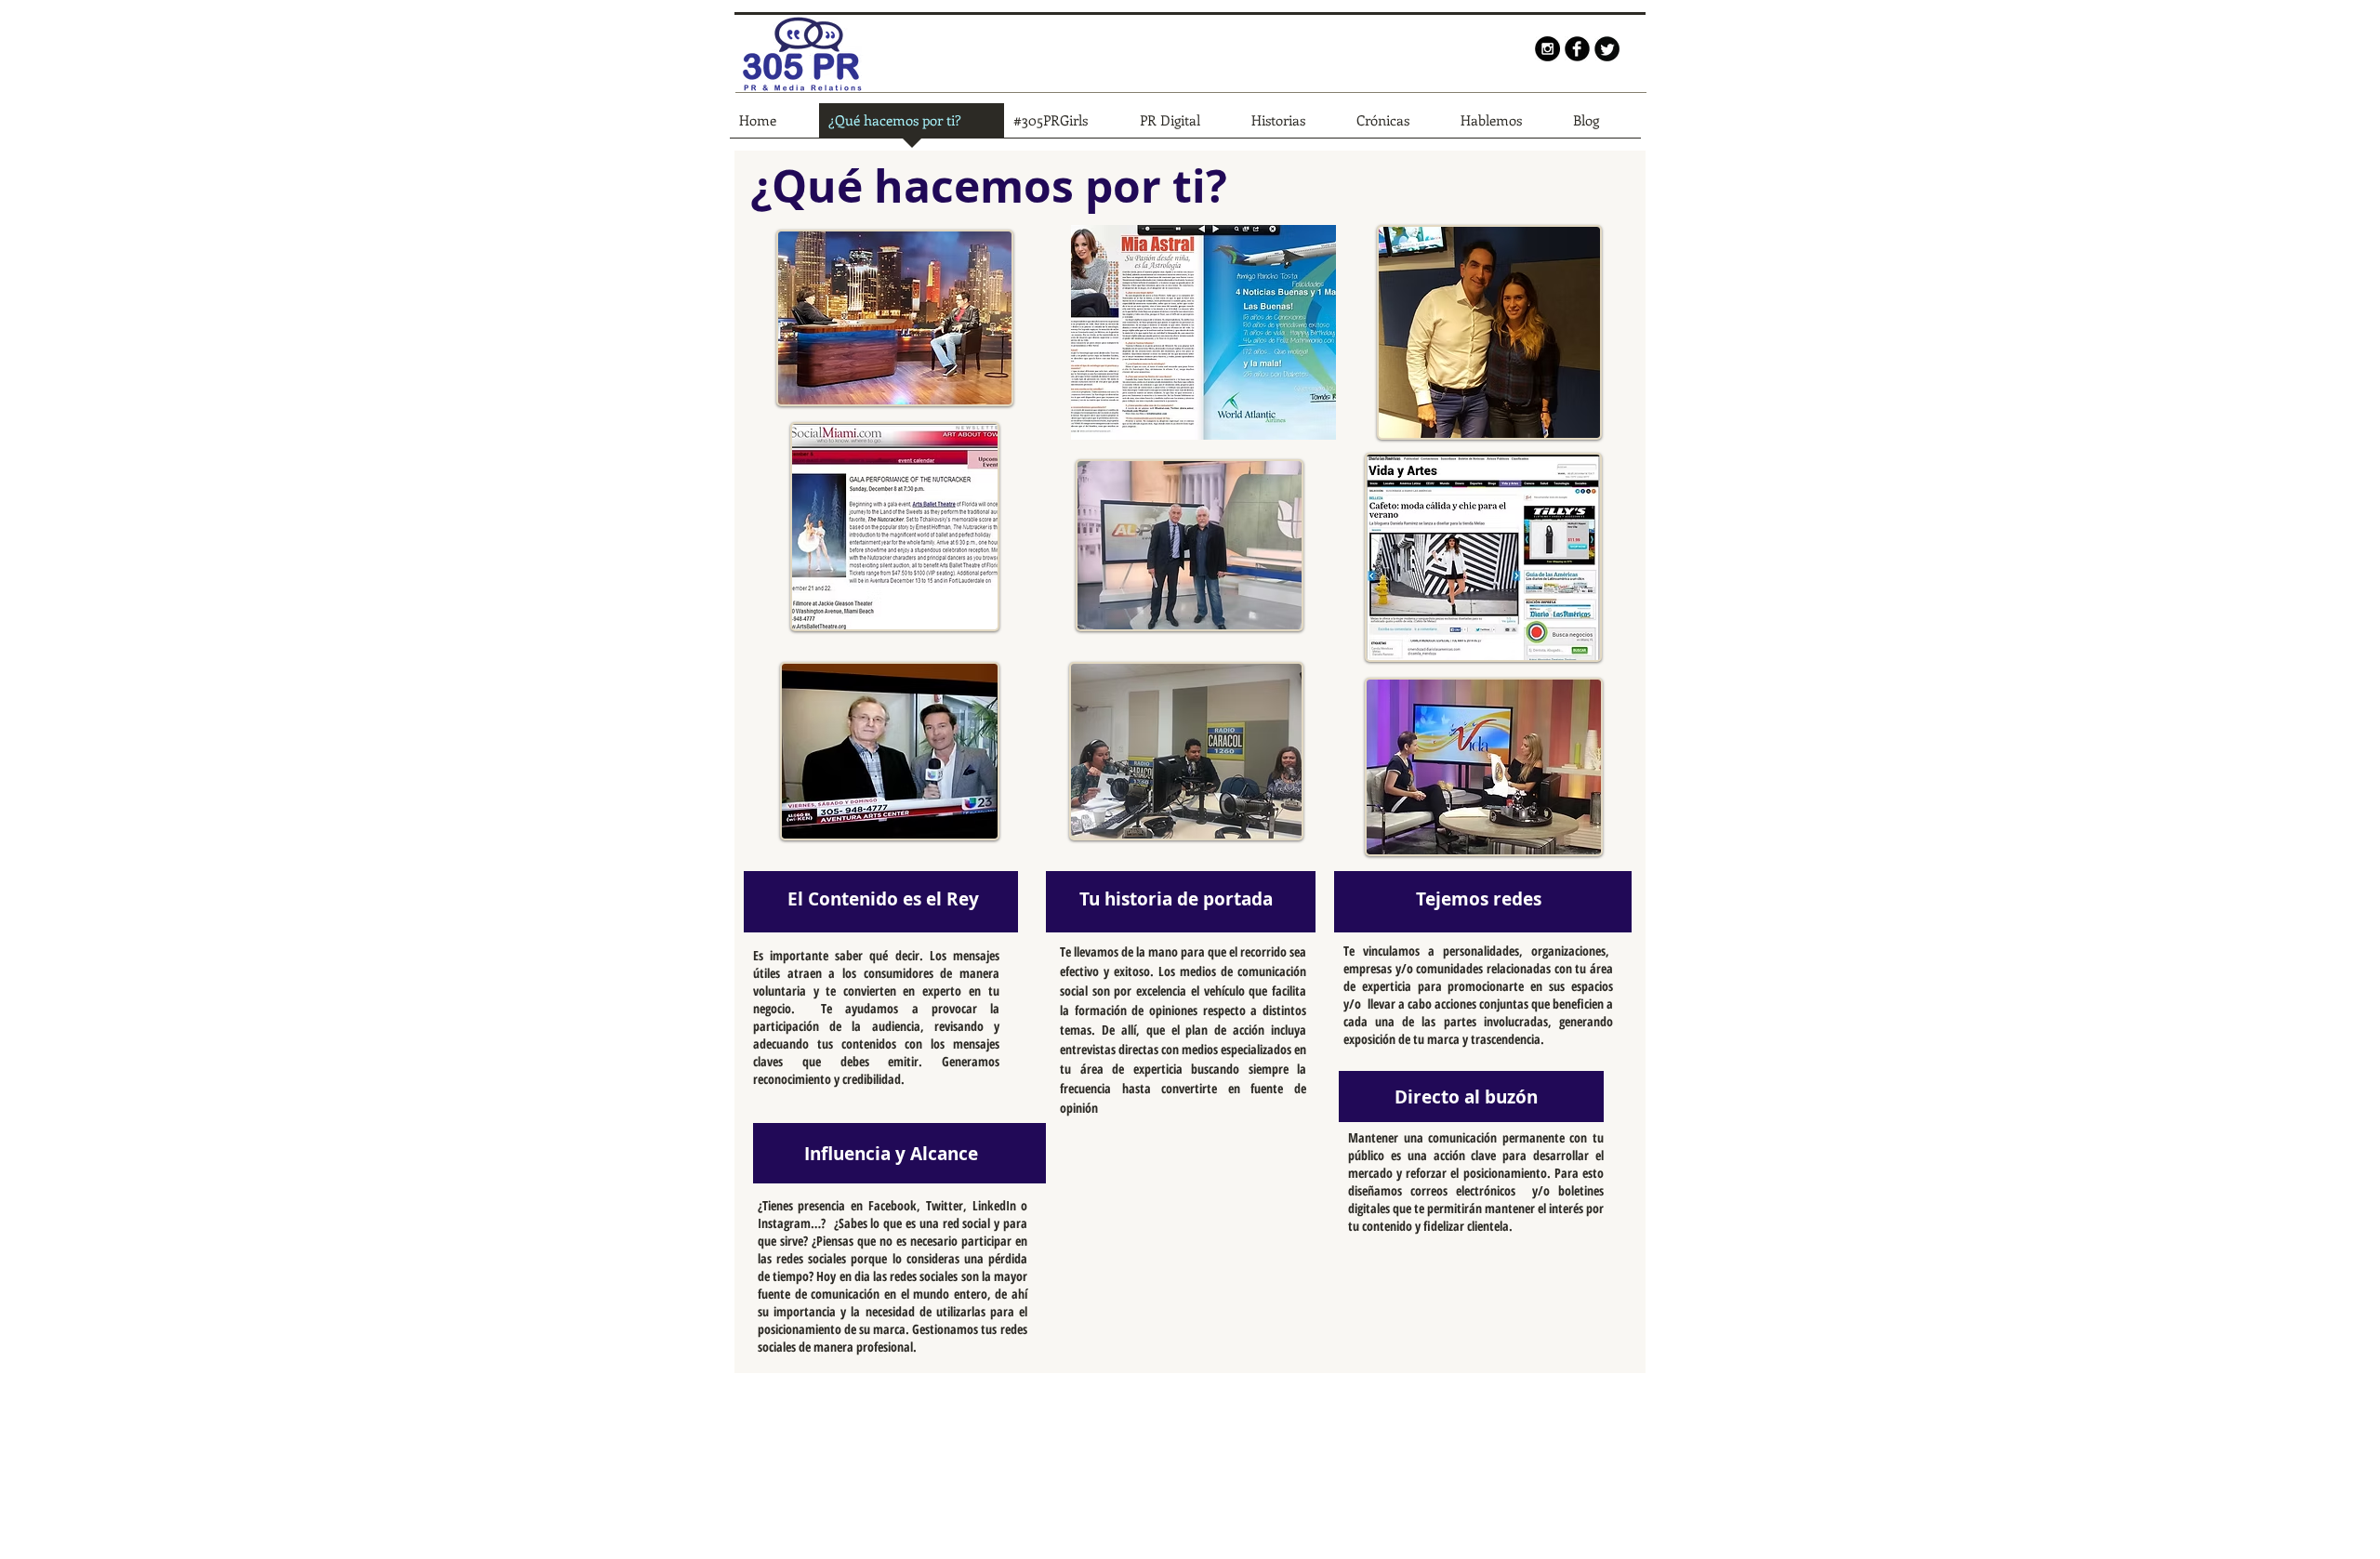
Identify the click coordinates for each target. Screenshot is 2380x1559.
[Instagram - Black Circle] (1547, 49)
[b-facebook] (1577, 49)
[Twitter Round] (1607, 49)
